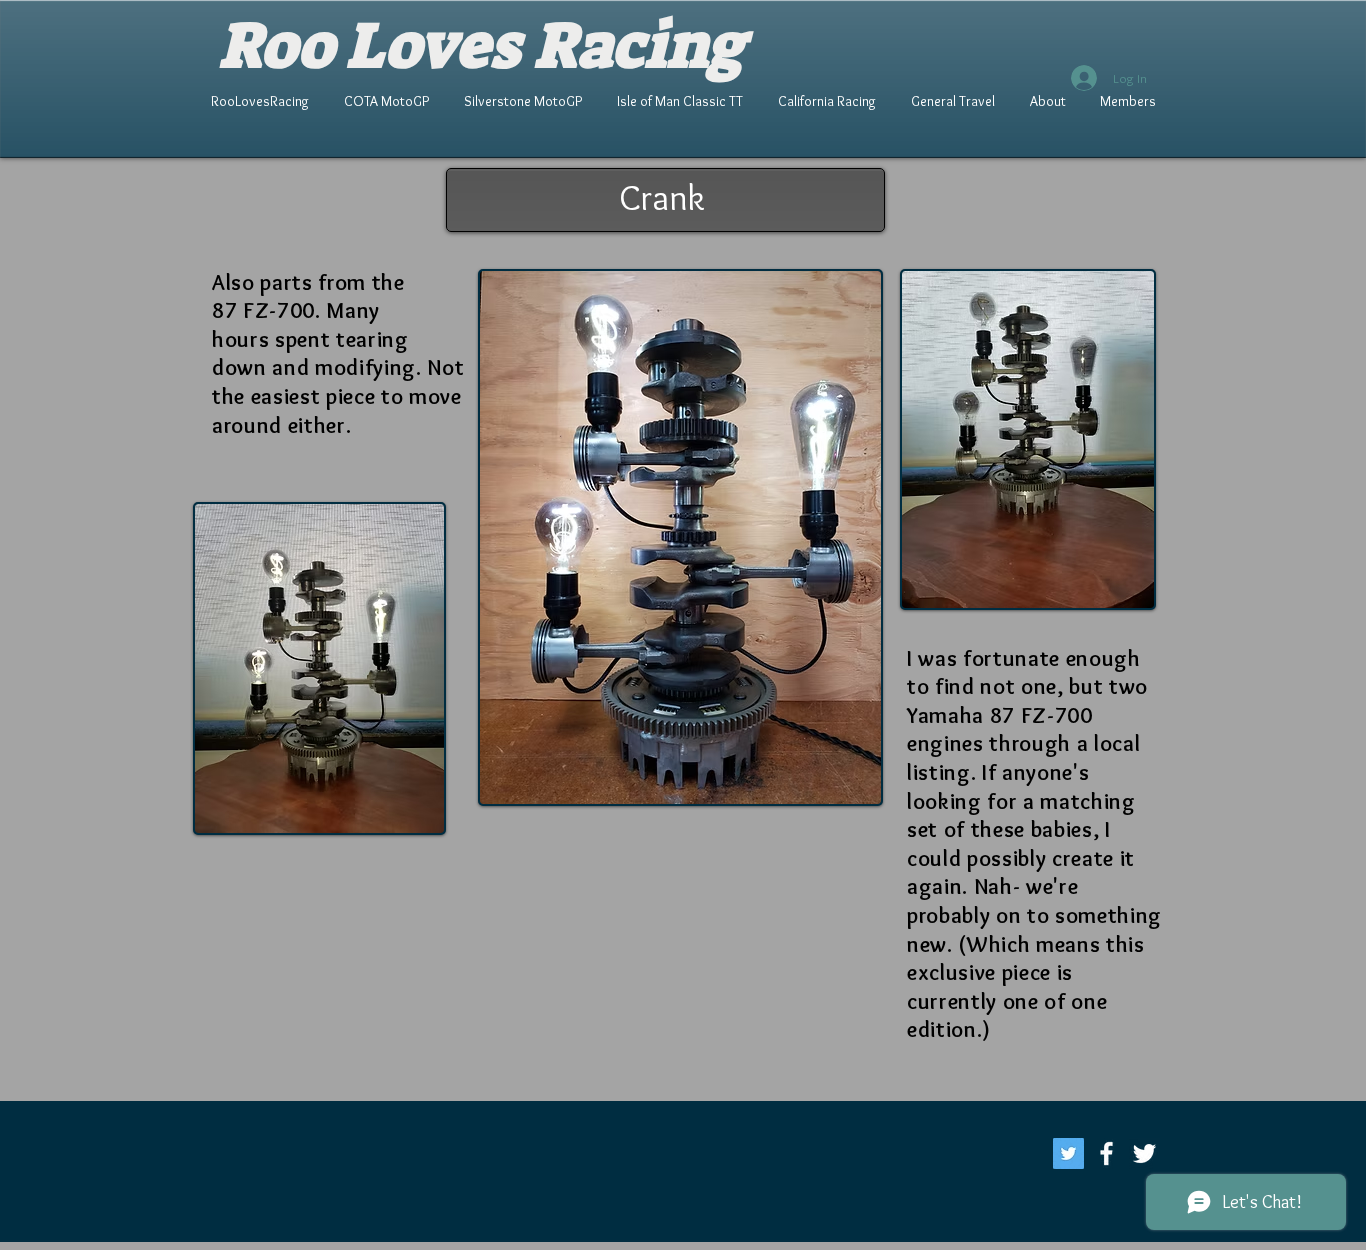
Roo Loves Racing (481, 45)
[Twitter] (1068, 1153)
